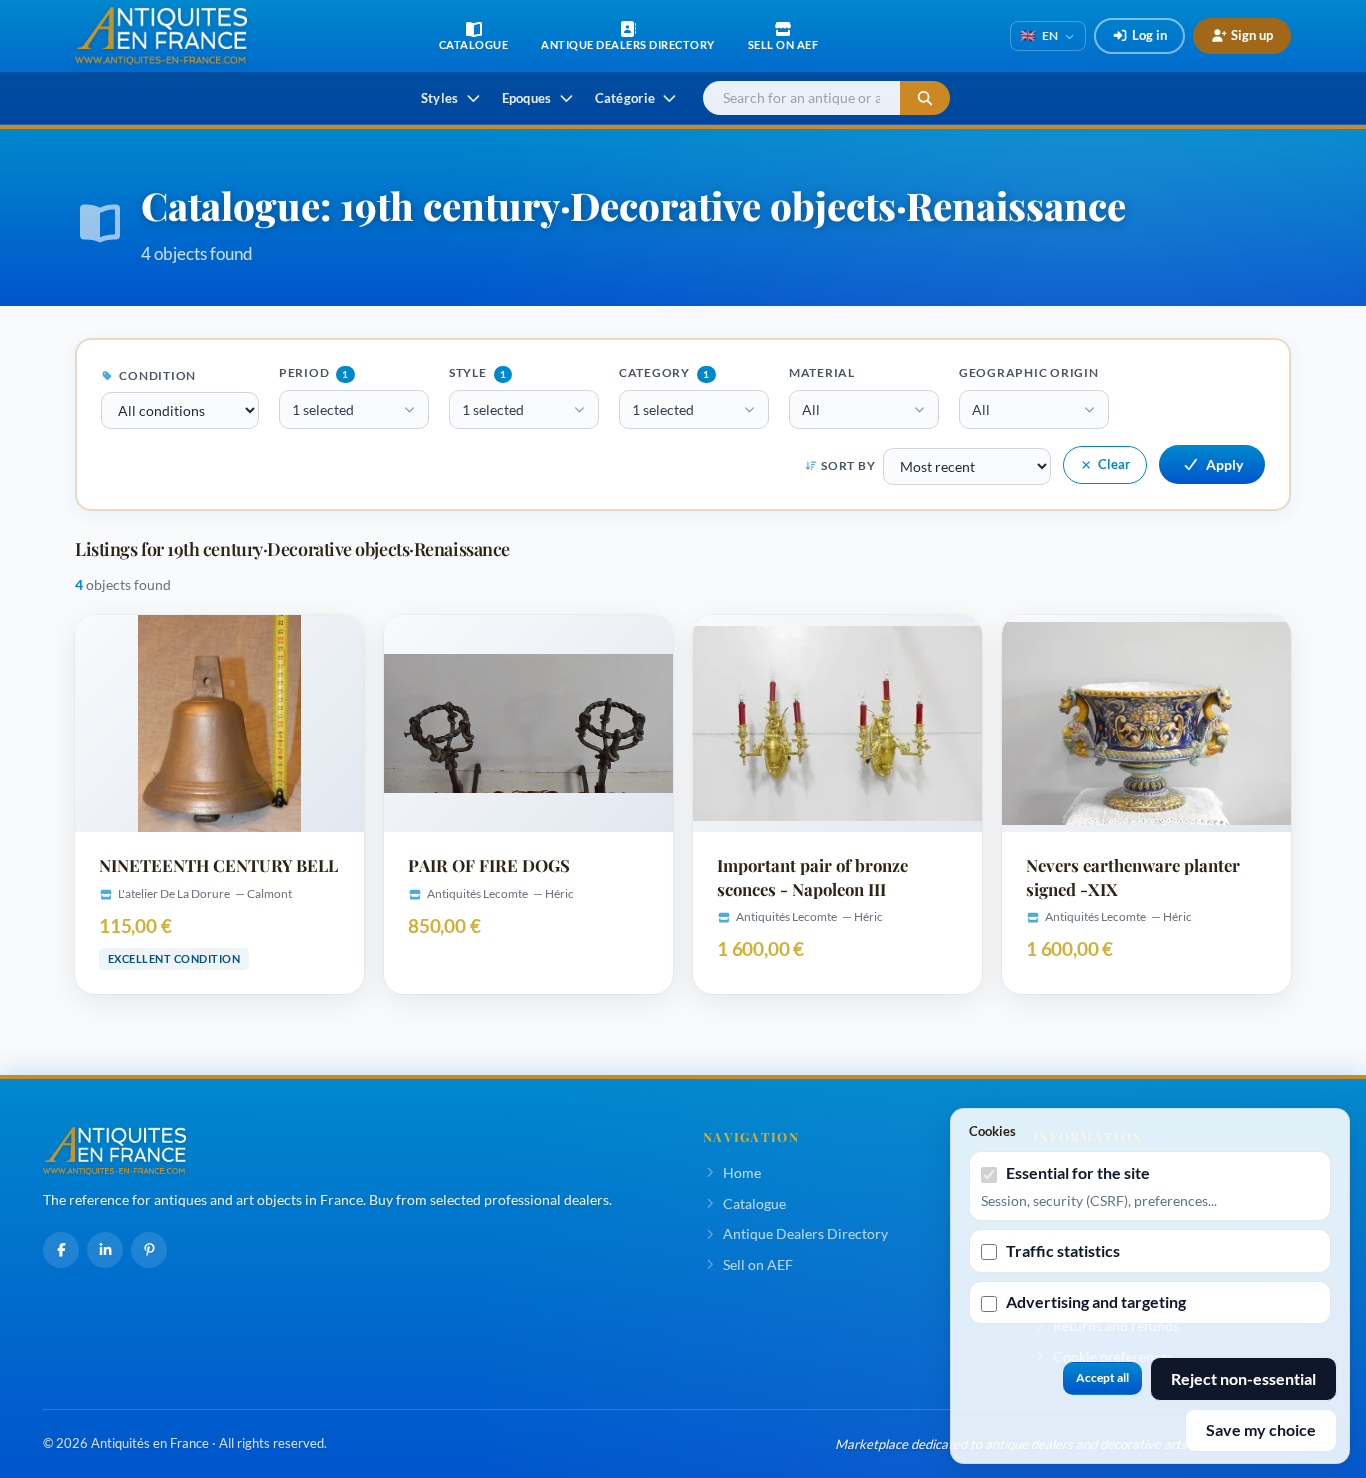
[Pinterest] (149, 1250)
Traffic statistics (1063, 1250)
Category (664, 372)
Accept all (1102, 1377)
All (811, 409)
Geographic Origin (1029, 372)
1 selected (323, 409)
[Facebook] (61, 1250)
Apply (1224, 464)
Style (477, 372)
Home (742, 1172)
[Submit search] (925, 98)
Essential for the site (1078, 1172)
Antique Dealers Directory (805, 1233)
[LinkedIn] (105, 1250)
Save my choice (1261, 1429)
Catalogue (754, 1203)
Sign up (1252, 35)
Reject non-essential (1243, 1378)
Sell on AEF (758, 1264)
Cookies (992, 1131)
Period (314, 372)
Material (822, 372)
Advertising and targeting (1096, 1301)
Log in (1149, 35)
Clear (1114, 464)
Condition (157, 375)
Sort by (848, 465)
